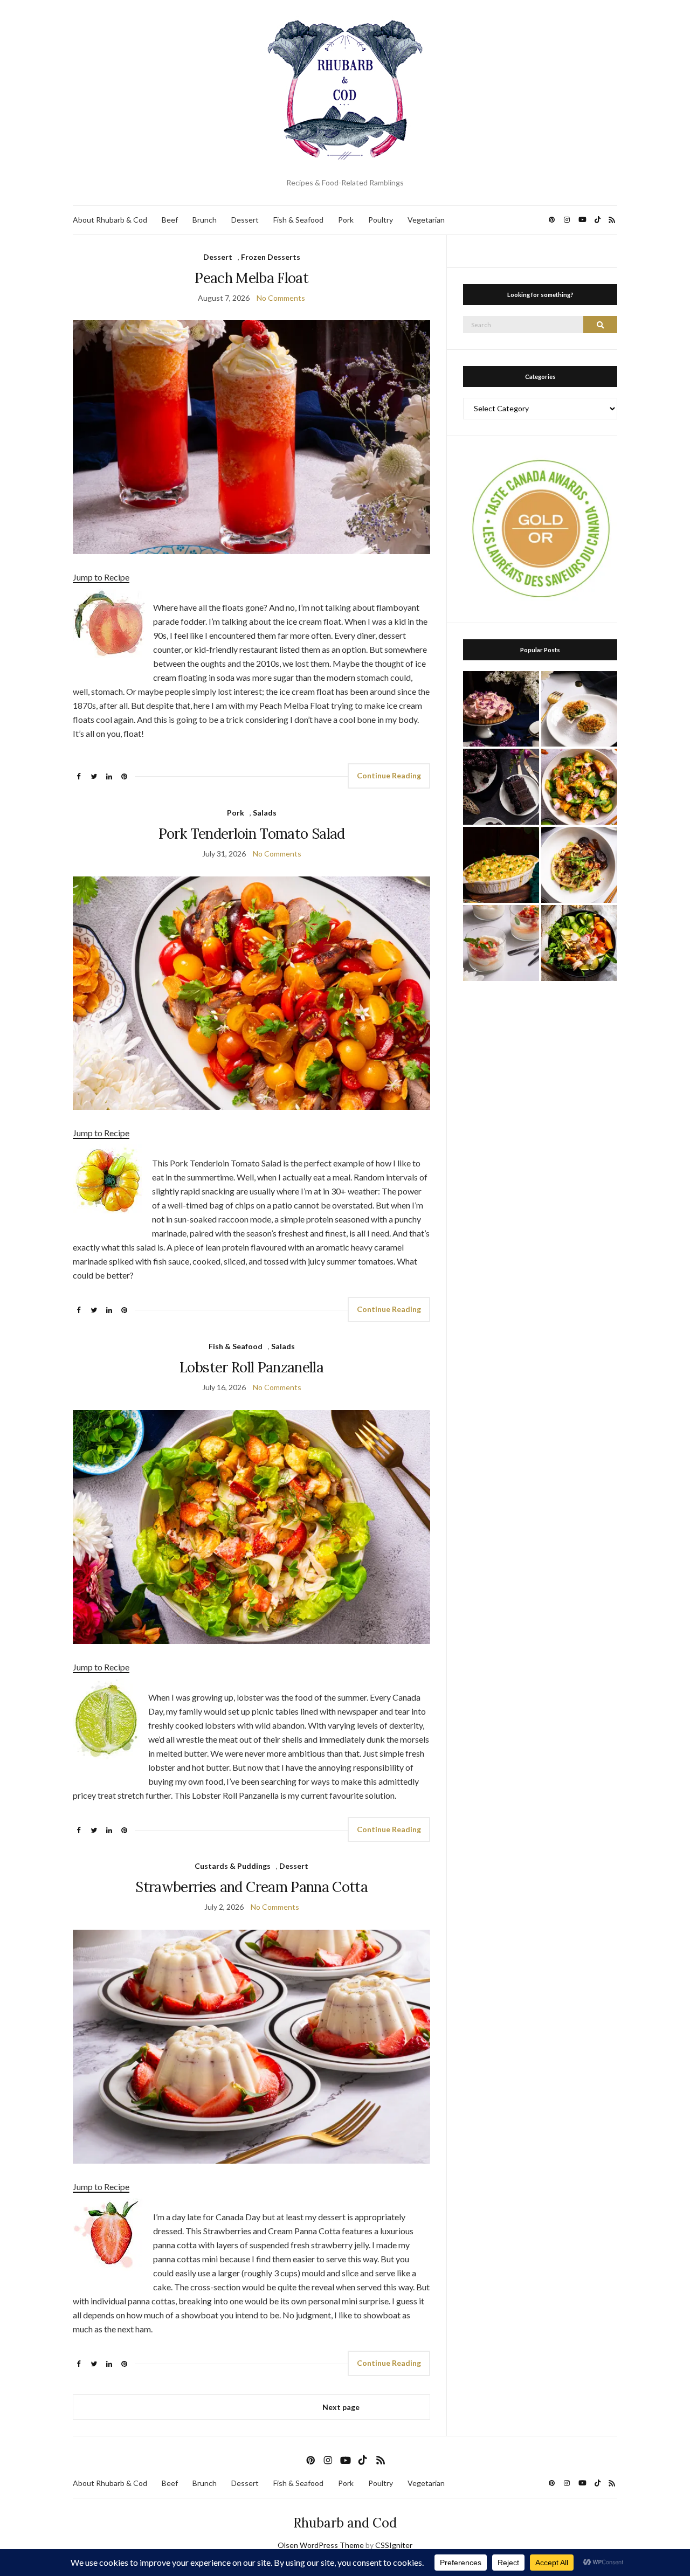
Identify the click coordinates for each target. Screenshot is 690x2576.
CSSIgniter (394, 2545)
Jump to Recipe (101, 577)
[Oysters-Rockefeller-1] (579, 709)
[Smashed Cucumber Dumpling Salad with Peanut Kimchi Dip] (579, 787)
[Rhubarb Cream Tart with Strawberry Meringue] (501, 709)
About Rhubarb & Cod (110, 220)
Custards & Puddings (233, 1866)
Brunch (205, 220)
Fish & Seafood (298, 220)
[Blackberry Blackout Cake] (501, 787)
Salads (265, 813)
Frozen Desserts (271, 257)
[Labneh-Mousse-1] (501, 943)
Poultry (381, 220)
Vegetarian (426, 220)
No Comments (281, 298)
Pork (346, 220)
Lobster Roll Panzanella (251, 1367)
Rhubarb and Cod (345, 2523)
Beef (170, 220)
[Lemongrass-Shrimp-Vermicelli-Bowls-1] (579, 943)
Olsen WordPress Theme (321, 2545)
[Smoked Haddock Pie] (501, 865)
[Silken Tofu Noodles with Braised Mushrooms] (579, 865)
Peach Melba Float (251, 278)
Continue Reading (389, 775)
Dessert (245, 220)
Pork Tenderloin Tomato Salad (252, 834)
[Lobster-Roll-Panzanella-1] (251, 1526)
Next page (341, 2407)
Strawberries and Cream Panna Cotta (251, 1887)
